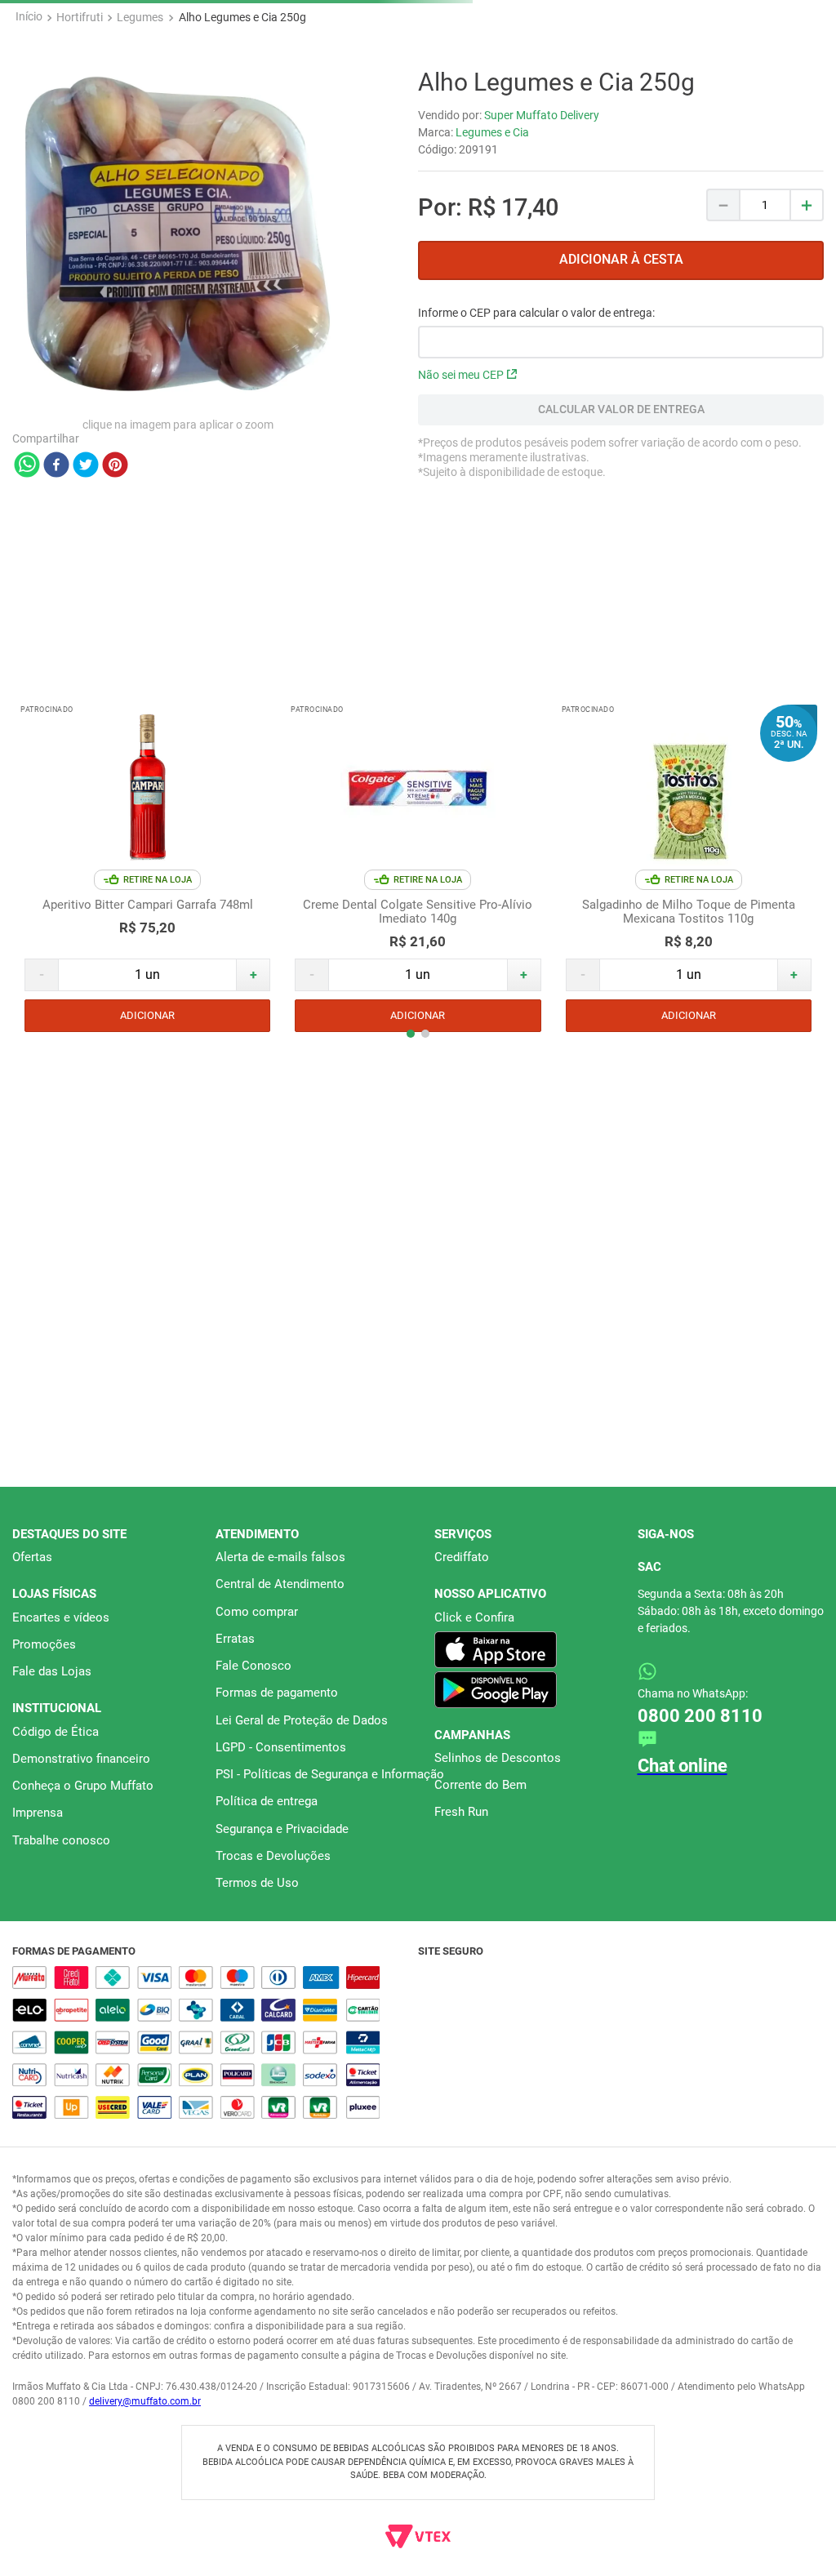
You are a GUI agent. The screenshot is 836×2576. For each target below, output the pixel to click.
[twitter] (86, 466)
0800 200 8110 (728, 1692)
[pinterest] (115, 466)
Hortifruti (80, 17)
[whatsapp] (27, 466)
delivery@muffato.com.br (145, 2401)
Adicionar (147, 870)
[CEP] (621, 332)
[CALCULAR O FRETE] (621, 410)
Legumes (140, 17)
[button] (396, 898)
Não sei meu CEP (461, 375)
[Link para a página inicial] (29, 17)
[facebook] (56, 466)
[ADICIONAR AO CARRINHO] (621, 260)
